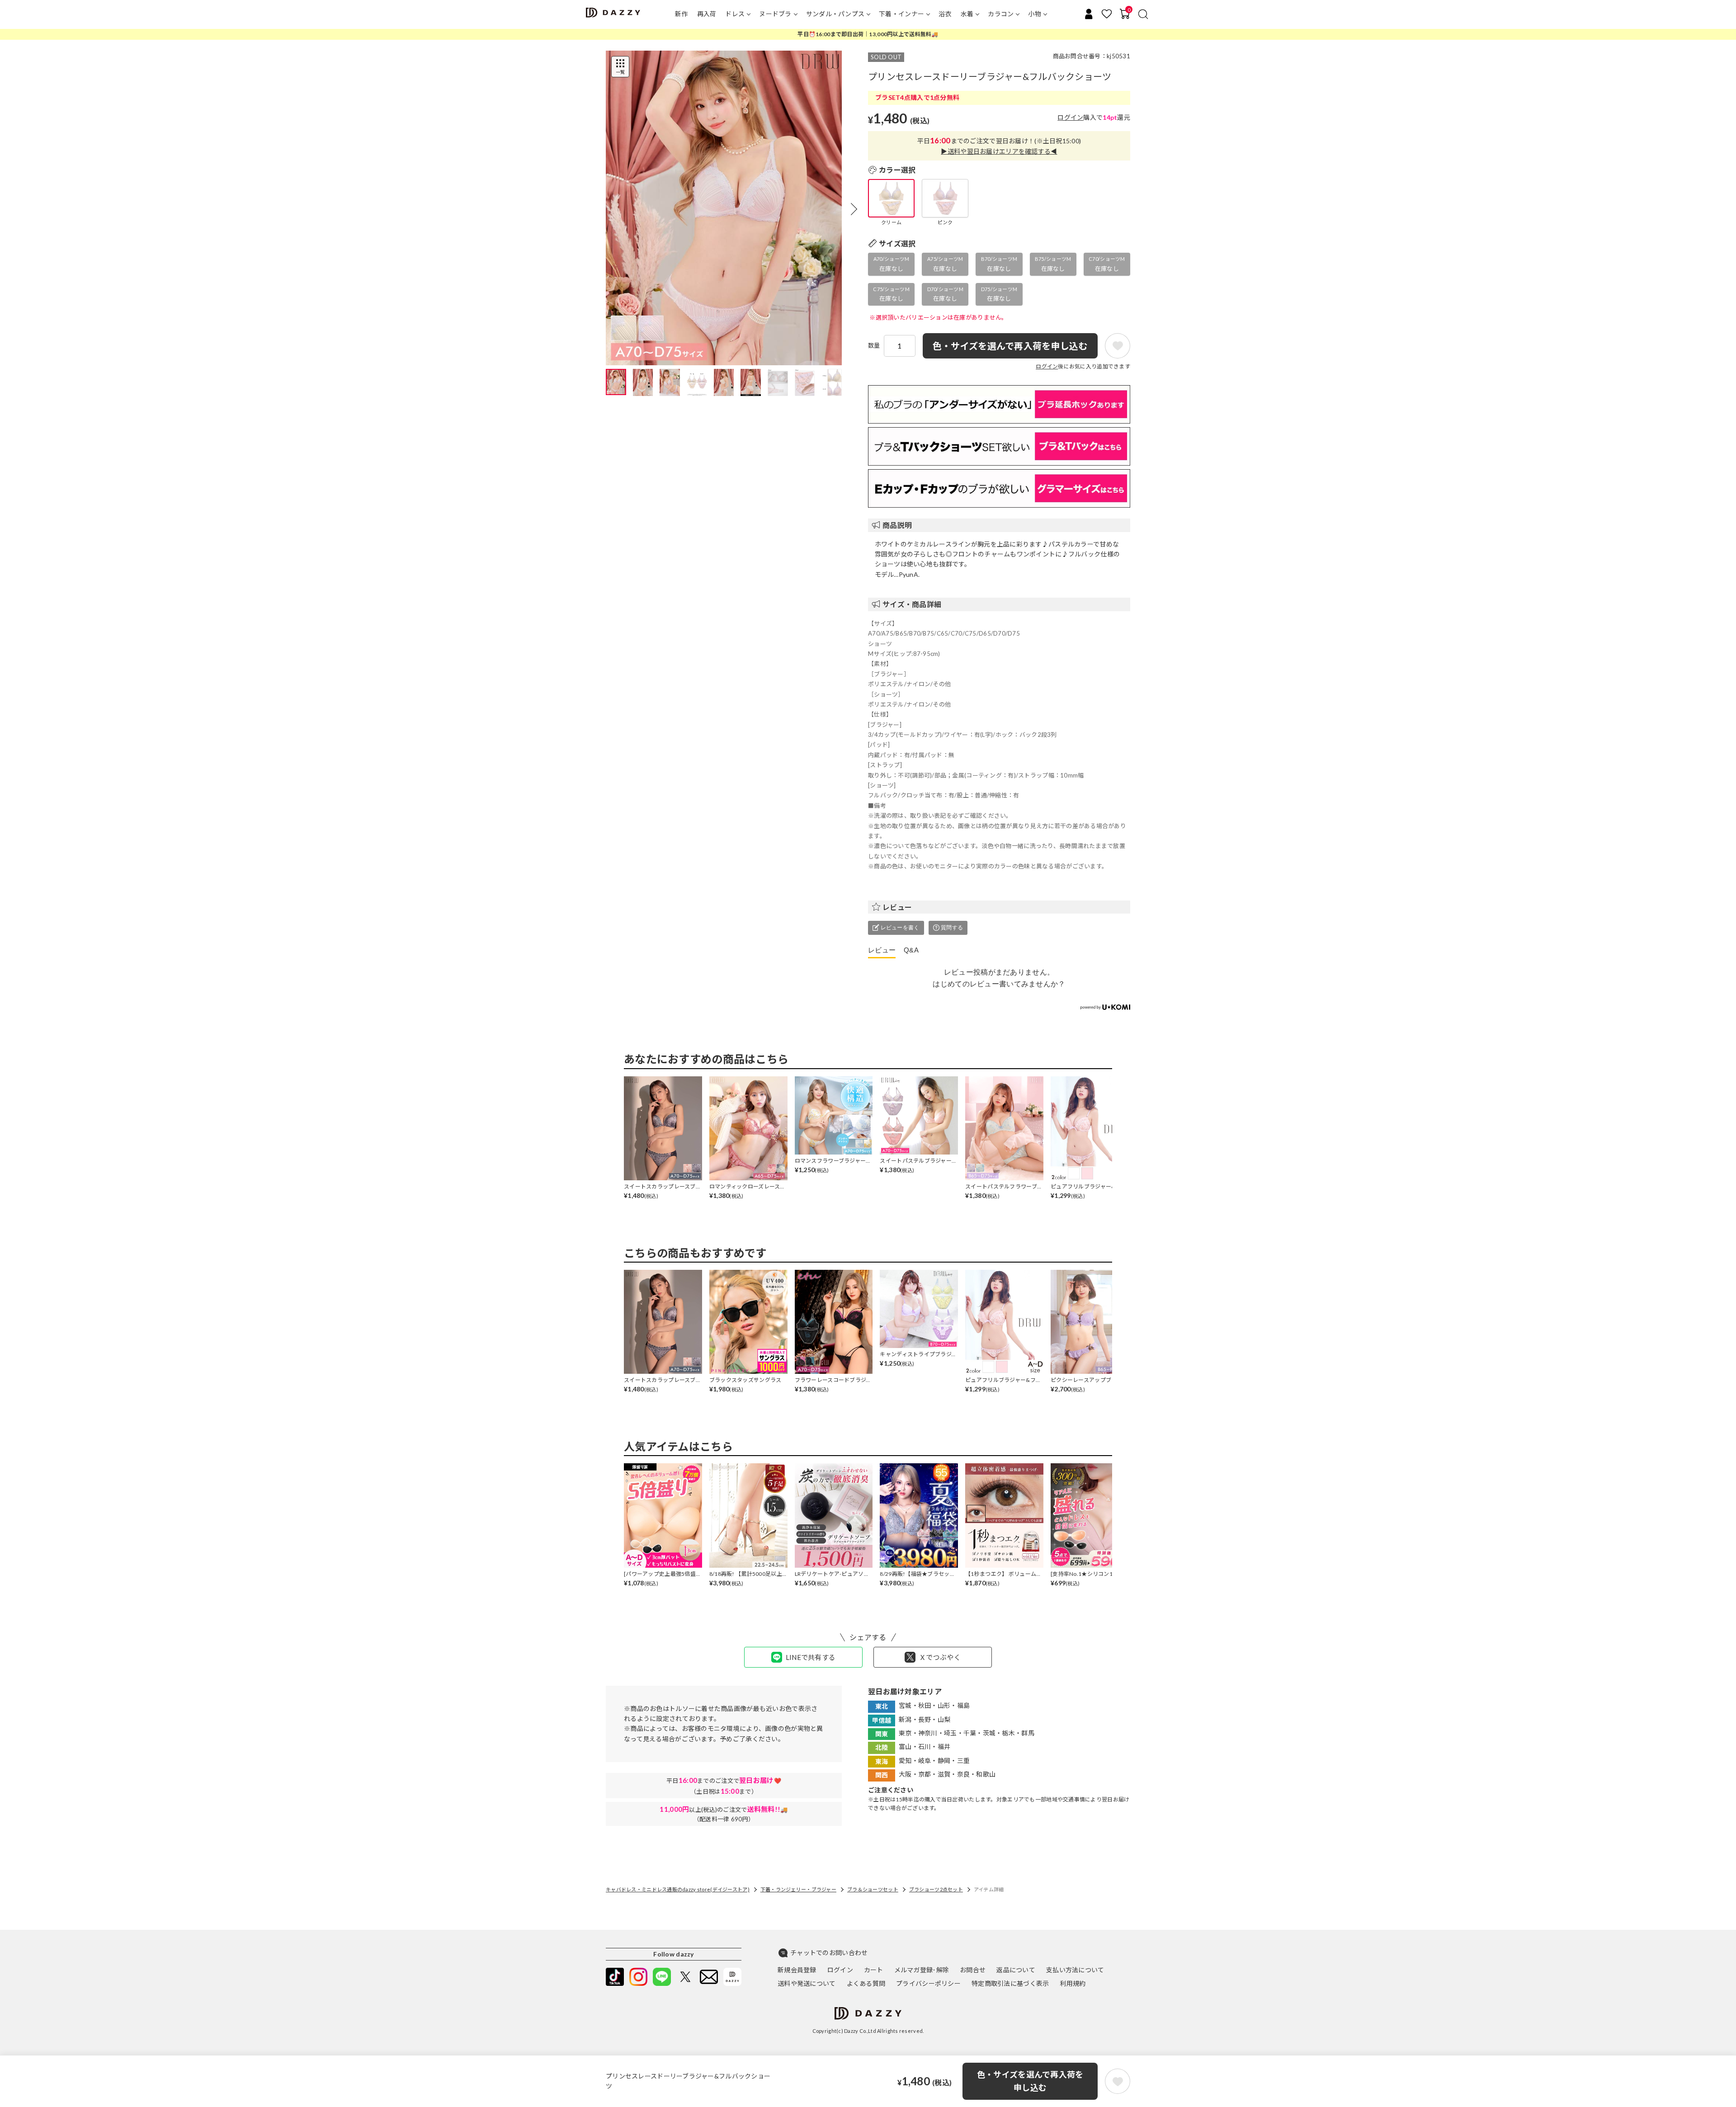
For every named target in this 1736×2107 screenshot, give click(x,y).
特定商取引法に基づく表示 (1010, 1983)
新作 (682, 14)
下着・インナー (901, 14)
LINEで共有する (811, 1657)
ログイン (1070, 117)
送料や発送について (807, 1983)
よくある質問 (866, 1983)
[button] (854, 209)
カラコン (1001, 14)
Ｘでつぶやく (940, 1657)
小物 (1035, 14)
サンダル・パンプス (835, 14)
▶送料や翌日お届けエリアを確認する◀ (999, 151)
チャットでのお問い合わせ (829, 1953)
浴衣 (945, 14)
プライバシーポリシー (928, 1983)
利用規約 (1073, 1983)
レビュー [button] (897, 907)
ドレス (735, 14)
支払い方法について (1075, 1970)
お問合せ (973, 1970)
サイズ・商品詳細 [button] (912, 604)
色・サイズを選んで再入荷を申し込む (1030, 2081)
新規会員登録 (797, 1970)
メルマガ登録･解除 (922, 1970)
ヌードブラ (775, 14)
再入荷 (707, 14)
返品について (1016, 1970)
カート (874, 1970)
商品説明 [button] (897, 525)
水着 (967, 14)
